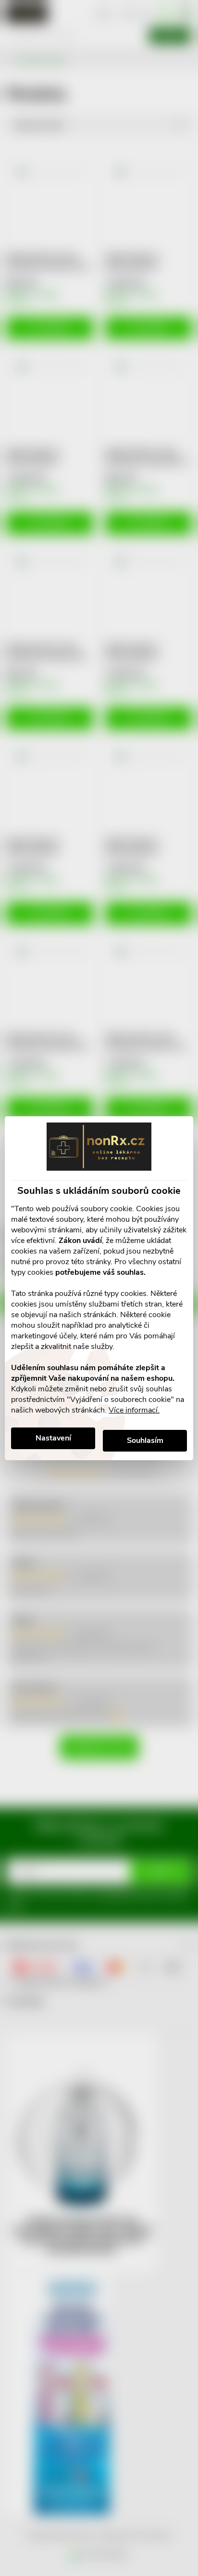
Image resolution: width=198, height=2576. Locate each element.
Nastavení (53, 1438)
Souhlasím (145, 1440)
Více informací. (134, 1410)
